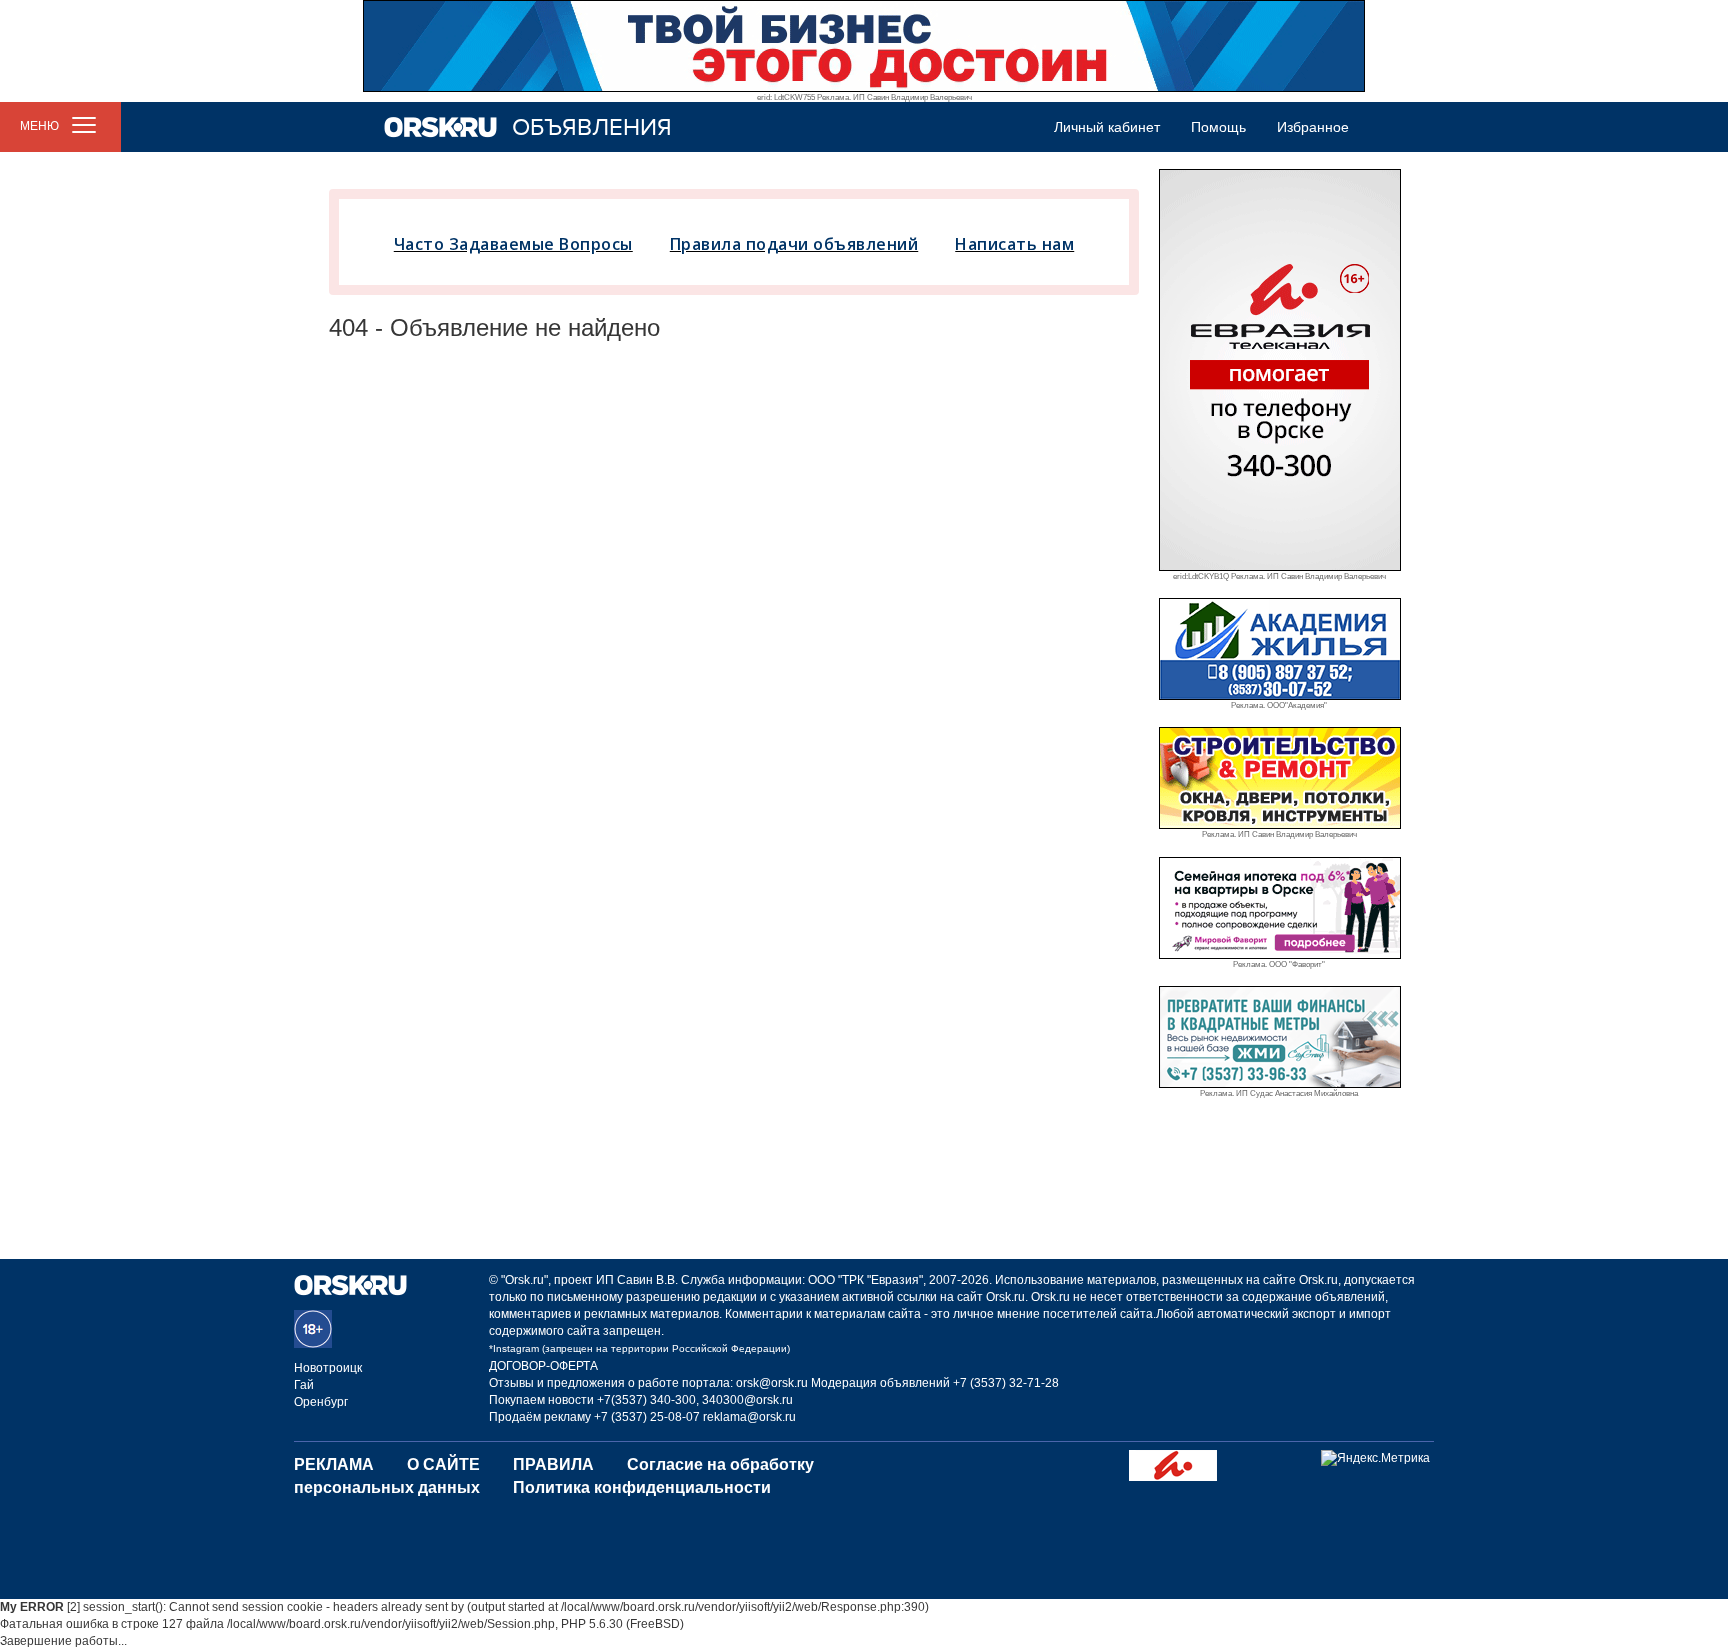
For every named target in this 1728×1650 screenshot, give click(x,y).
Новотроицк (328, 1368)
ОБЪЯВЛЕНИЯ (592, 127)
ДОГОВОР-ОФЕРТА (543, 1366)
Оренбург (321, 1402)
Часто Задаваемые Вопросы (513, 244)
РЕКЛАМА (334, 1464)
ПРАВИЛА (553, 1464)
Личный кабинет (1107, 127)
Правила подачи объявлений (794, 244)
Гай (304, 1385)
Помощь (1218, 127)
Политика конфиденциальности (642, 1487)
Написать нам (1014, 244)
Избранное (1313, 127)
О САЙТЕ (443, 1464)
